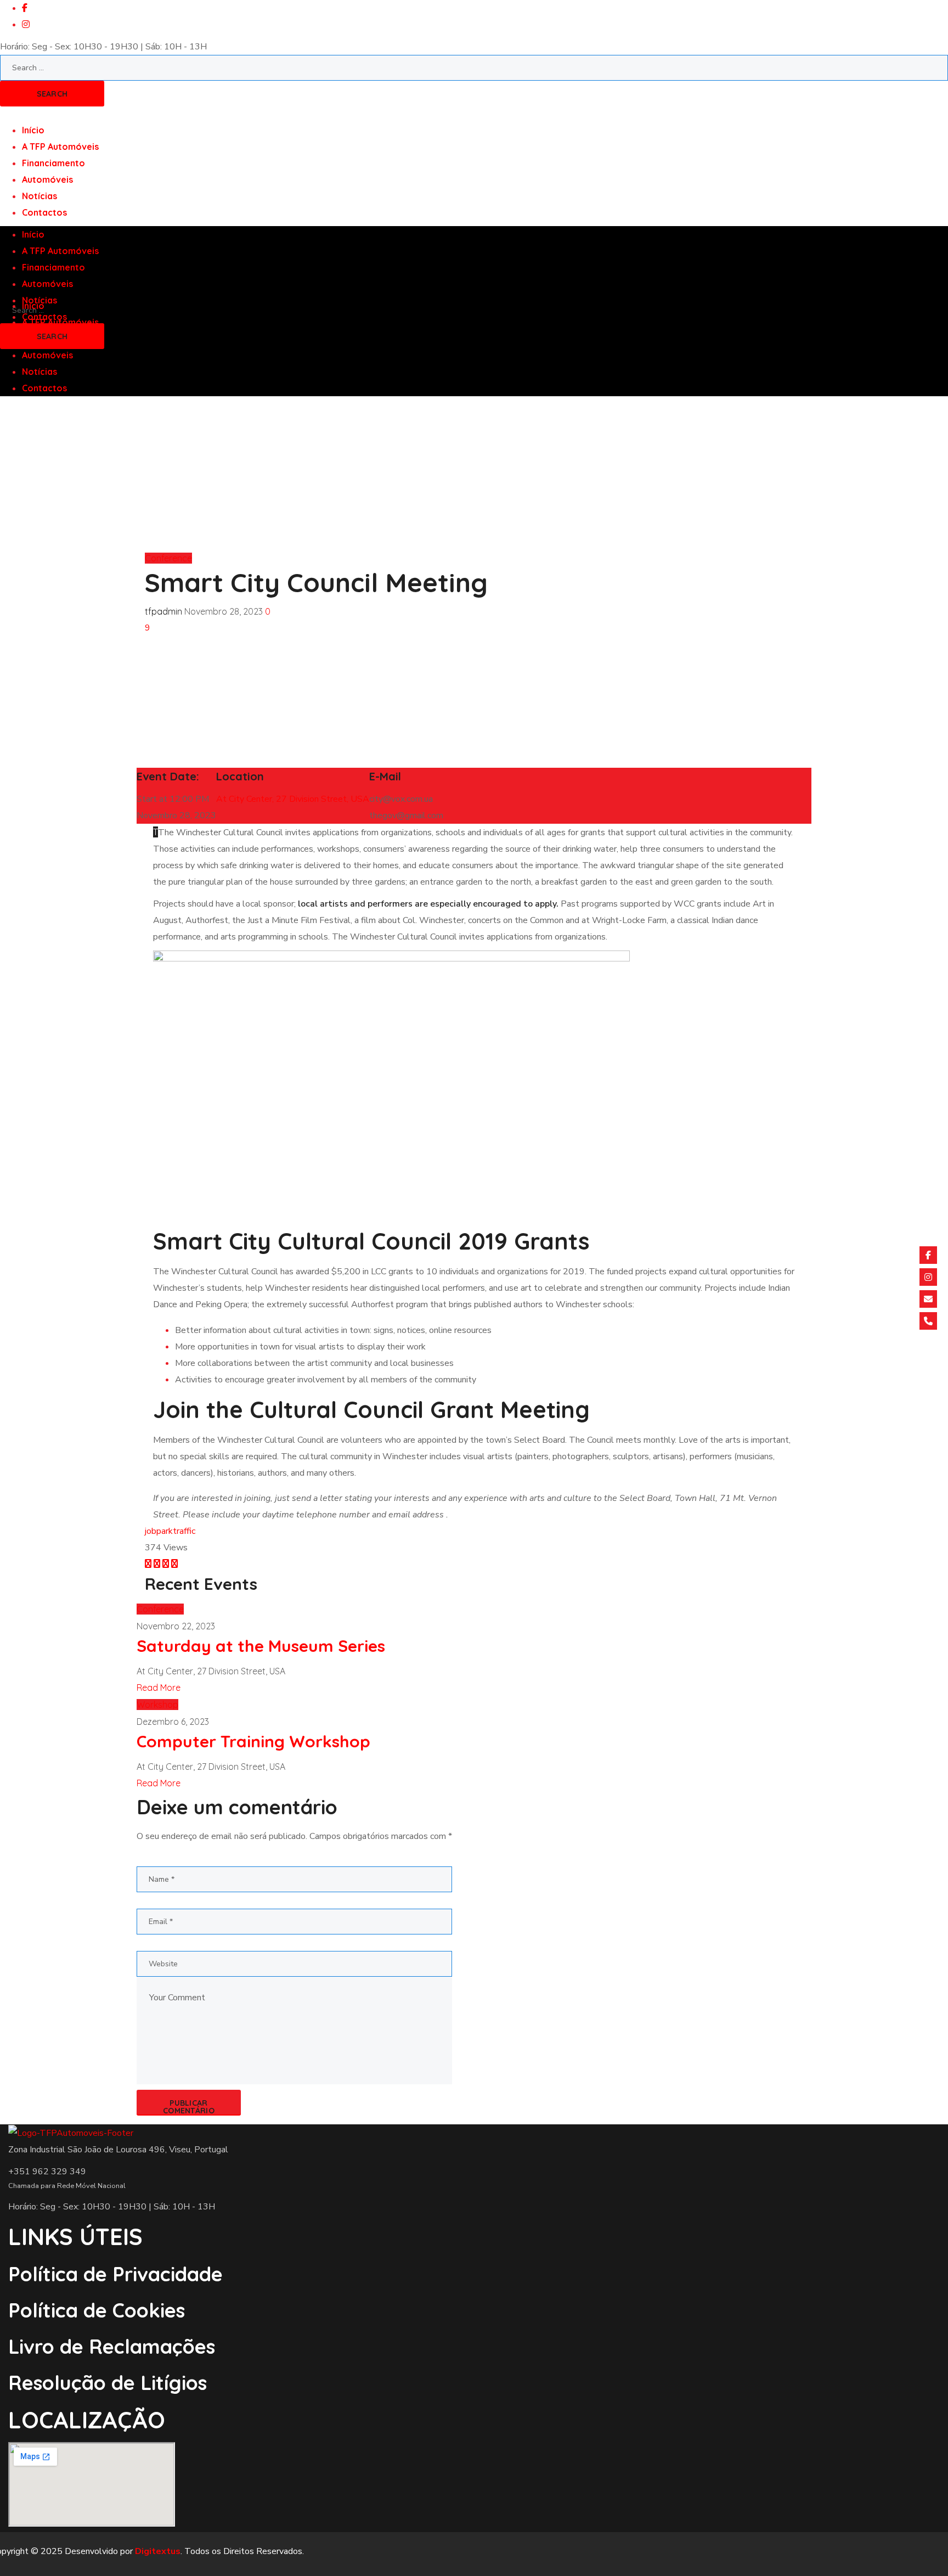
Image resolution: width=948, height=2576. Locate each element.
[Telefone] (928, 1321)
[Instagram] (928, 1277)
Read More (159, 1688)
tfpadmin (163, 611)
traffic (184, 1531)
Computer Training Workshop (253, 1741)
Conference (168, 558)
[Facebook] (928, 1255)
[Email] (928, 1299)
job (151, 1531)
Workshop (157, 1705)
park (165, 1531)
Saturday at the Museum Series (261, 1646)
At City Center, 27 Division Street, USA (293, 799)
